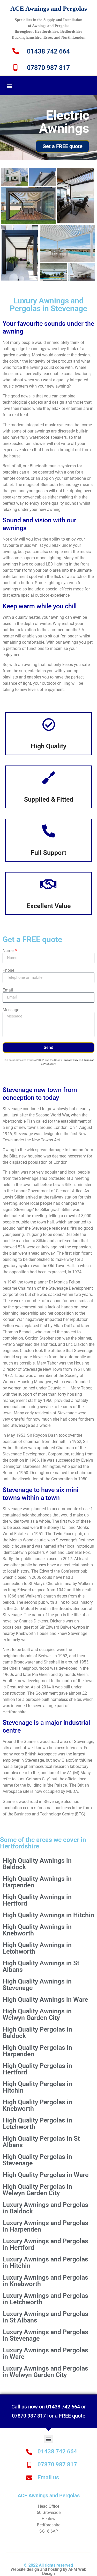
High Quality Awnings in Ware (45, 1999)
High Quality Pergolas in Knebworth (37, 2105)
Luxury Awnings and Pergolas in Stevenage (45, 2335)
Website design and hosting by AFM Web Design (48, 2571)
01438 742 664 (48, 51)
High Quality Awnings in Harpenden (37, 1882)
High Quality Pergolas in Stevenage (37, 2160)
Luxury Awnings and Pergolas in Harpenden (45, 2226)
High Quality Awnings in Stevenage (37, 1985)
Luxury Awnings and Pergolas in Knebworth (45, 2281)
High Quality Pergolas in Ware (46, 2175)
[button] (9, 86)
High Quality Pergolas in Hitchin (37, 2087)
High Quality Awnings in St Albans (41, 1966)
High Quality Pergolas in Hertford (37, 2069)
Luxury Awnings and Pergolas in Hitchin (45, 2262)
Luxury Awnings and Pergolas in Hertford (45, 2244)
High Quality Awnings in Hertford (37, 1900)
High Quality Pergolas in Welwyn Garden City (37, 2190)
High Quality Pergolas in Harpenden (37, 2051)
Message (11, 1010)
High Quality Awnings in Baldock (37, 1864)
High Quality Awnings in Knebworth (37, 1930)
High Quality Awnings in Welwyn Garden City (37, 2014)
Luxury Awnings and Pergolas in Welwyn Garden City (45, 2372)
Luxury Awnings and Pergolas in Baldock (45, 2208)
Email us (48, 2477)
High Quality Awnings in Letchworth (37, 1948)
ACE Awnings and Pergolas (49, 8)
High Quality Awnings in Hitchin (48, 1915)
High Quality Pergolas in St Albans (41, 2142)
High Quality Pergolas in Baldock (37, 2033)
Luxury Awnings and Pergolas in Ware (45, 2353)
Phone (8, 970)
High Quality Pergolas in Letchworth (37, 2124)
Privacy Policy (70, 1060)
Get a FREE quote (62, 146)
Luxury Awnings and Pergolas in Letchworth (45, 2299)
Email (8, 990)
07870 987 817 (48, 68)
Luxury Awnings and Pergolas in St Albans (45, 2317)
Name (9, 951)
